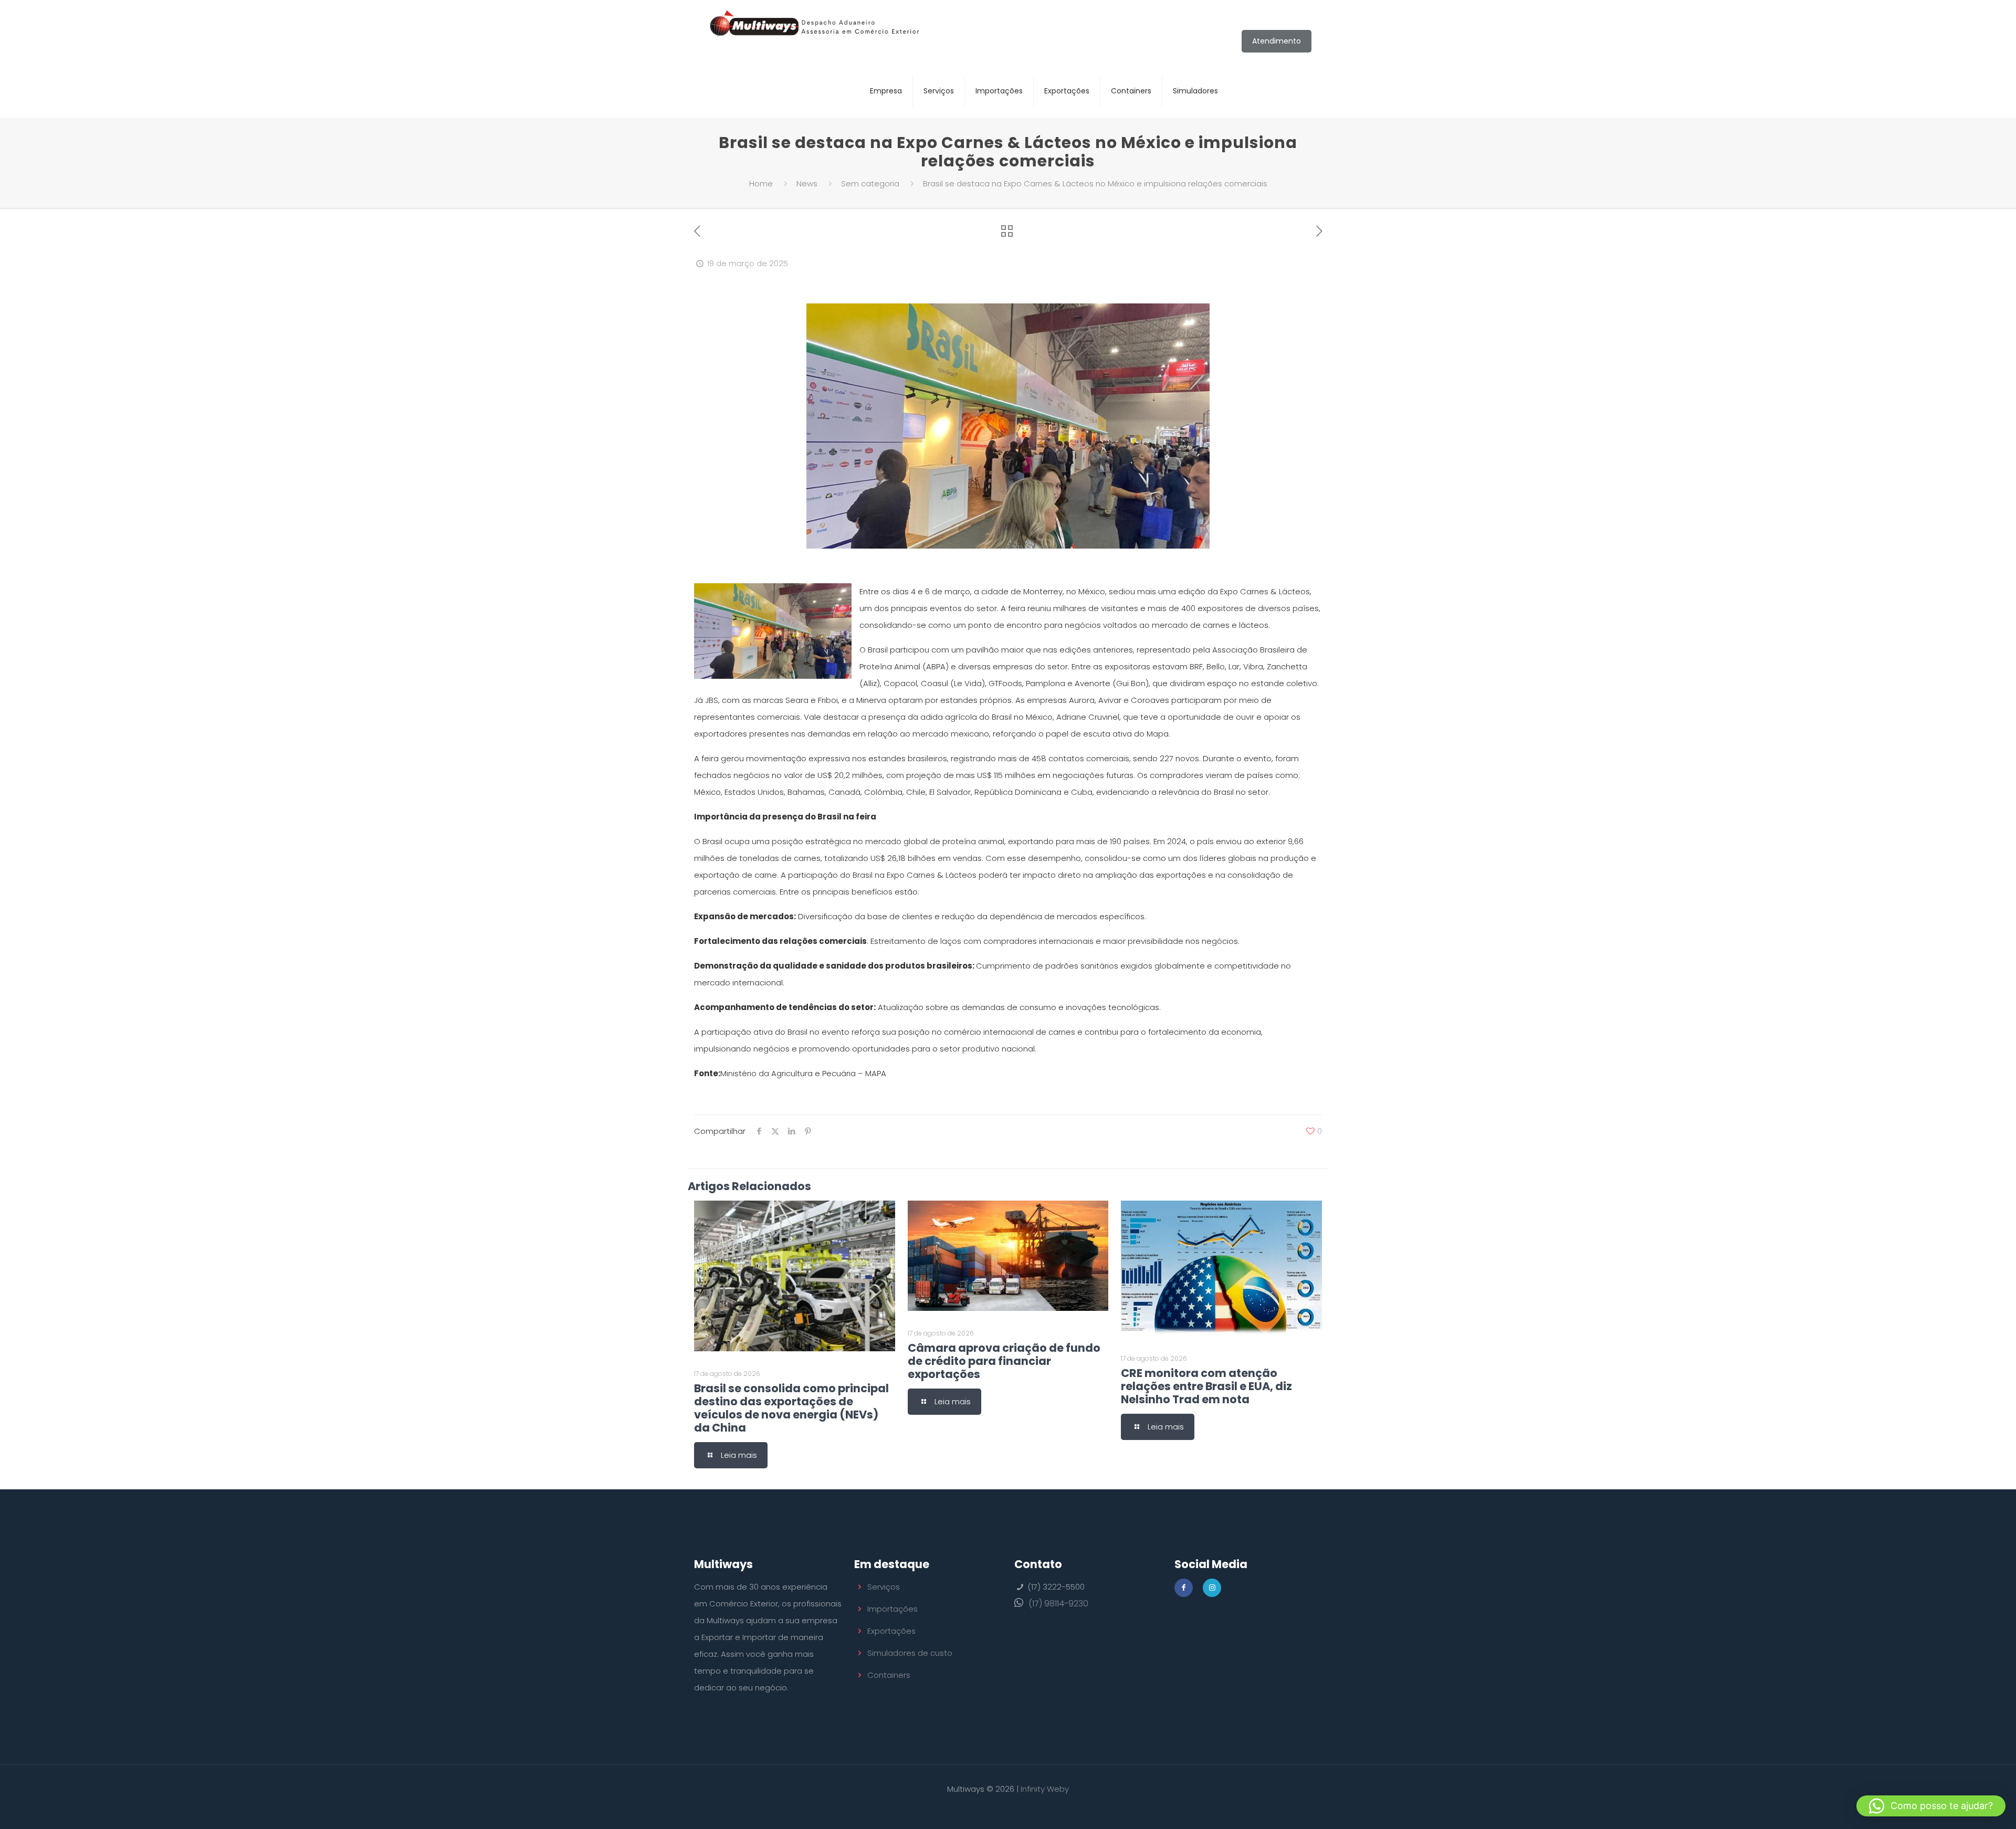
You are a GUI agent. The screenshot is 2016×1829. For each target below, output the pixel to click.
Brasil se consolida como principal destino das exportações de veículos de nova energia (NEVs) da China (791, 1408)
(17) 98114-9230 (1058, 1604)
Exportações (891, 1631)
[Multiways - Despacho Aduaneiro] (815, 32)
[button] (1931, 1806)
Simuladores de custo (910, 1653)
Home (761, 183)
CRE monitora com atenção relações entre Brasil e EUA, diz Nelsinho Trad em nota (1206, 1386)
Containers (889, 1675)
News (807, 183)
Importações (892, 1609)
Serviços (884, 1587)
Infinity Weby (1045, 1789)
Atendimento (1277, 41)
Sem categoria (870, 183)
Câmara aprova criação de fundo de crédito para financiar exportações (1004, 1361)
